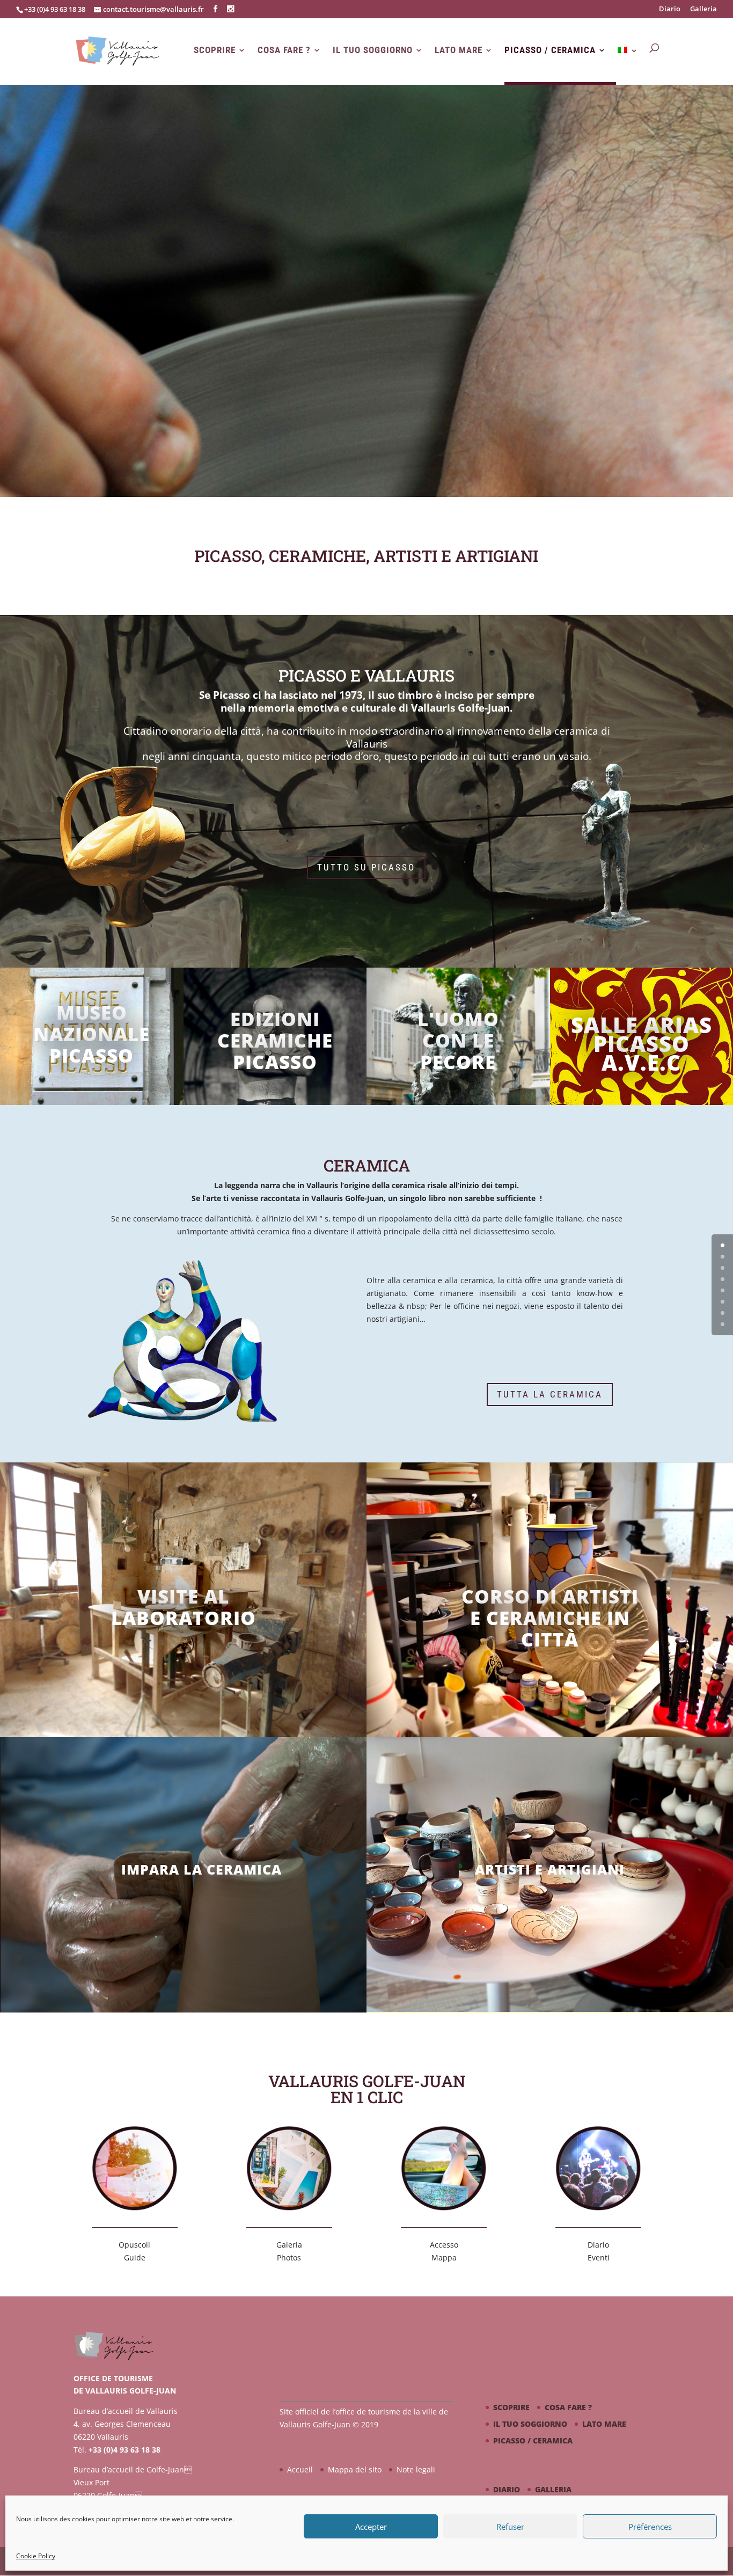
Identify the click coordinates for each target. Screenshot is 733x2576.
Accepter (371, 2527)
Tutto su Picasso (366, 867)
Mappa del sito (355, 2469)
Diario (670, 9)
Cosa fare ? (284, 50)
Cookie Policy (36, 2556)
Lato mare (459, 50)
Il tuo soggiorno (373, 50)
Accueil (300, 2469)
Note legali (416, 2469)
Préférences (650, 2527)
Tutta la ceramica (550, 1394)
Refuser (510, 2527)
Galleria (703, 9)
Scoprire (215, 50)
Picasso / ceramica (550, 50)
